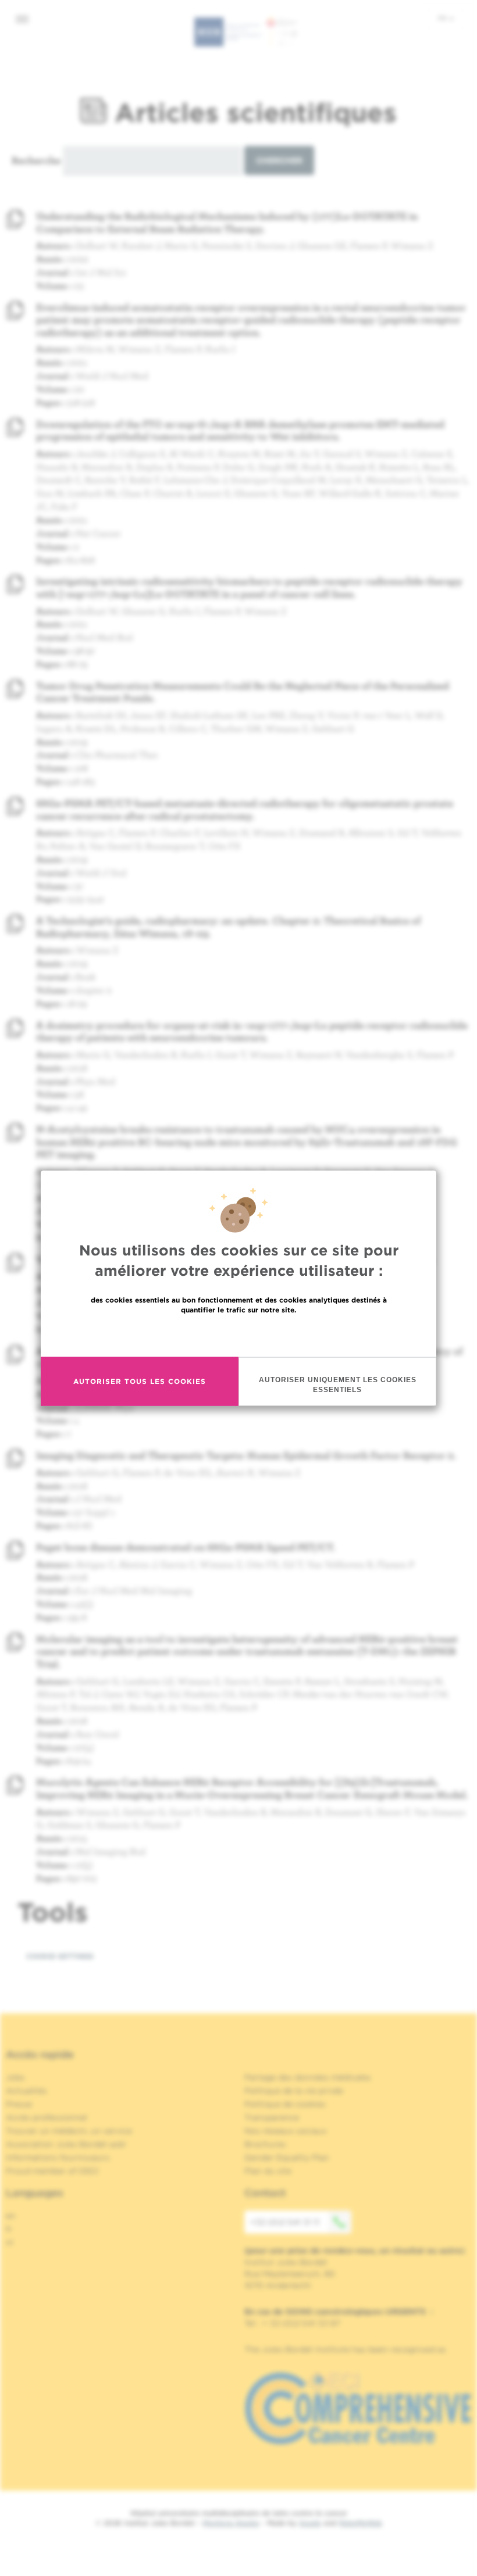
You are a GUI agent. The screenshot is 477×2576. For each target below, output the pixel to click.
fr (443, 18)
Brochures (265, 2144)
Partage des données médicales (308, 2077)
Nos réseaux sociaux (286, 2131)
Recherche (36, 160)
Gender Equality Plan (287, 2158)
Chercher (279, 160)
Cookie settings (60, 1956)
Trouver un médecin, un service (69, 2131)
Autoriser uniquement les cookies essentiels (338, 1384)
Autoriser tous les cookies (140, 1381)
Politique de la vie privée (294, 2091)
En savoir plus (239, 1334)
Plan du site (268, 2171)
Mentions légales (231, 2523)
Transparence (272, 2117)
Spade (310, 2523)
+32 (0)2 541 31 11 (285, 2222)
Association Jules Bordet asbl (66, 2144)
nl (10, 2242)
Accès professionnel (47, 2117)
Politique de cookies (285, 2104)
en (11, 2216)
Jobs (15, 2077)
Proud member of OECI (52, 2171)
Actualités (26, 2091)
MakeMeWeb (360, 2523)
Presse (19, 2104)
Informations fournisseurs (58, 2158)
